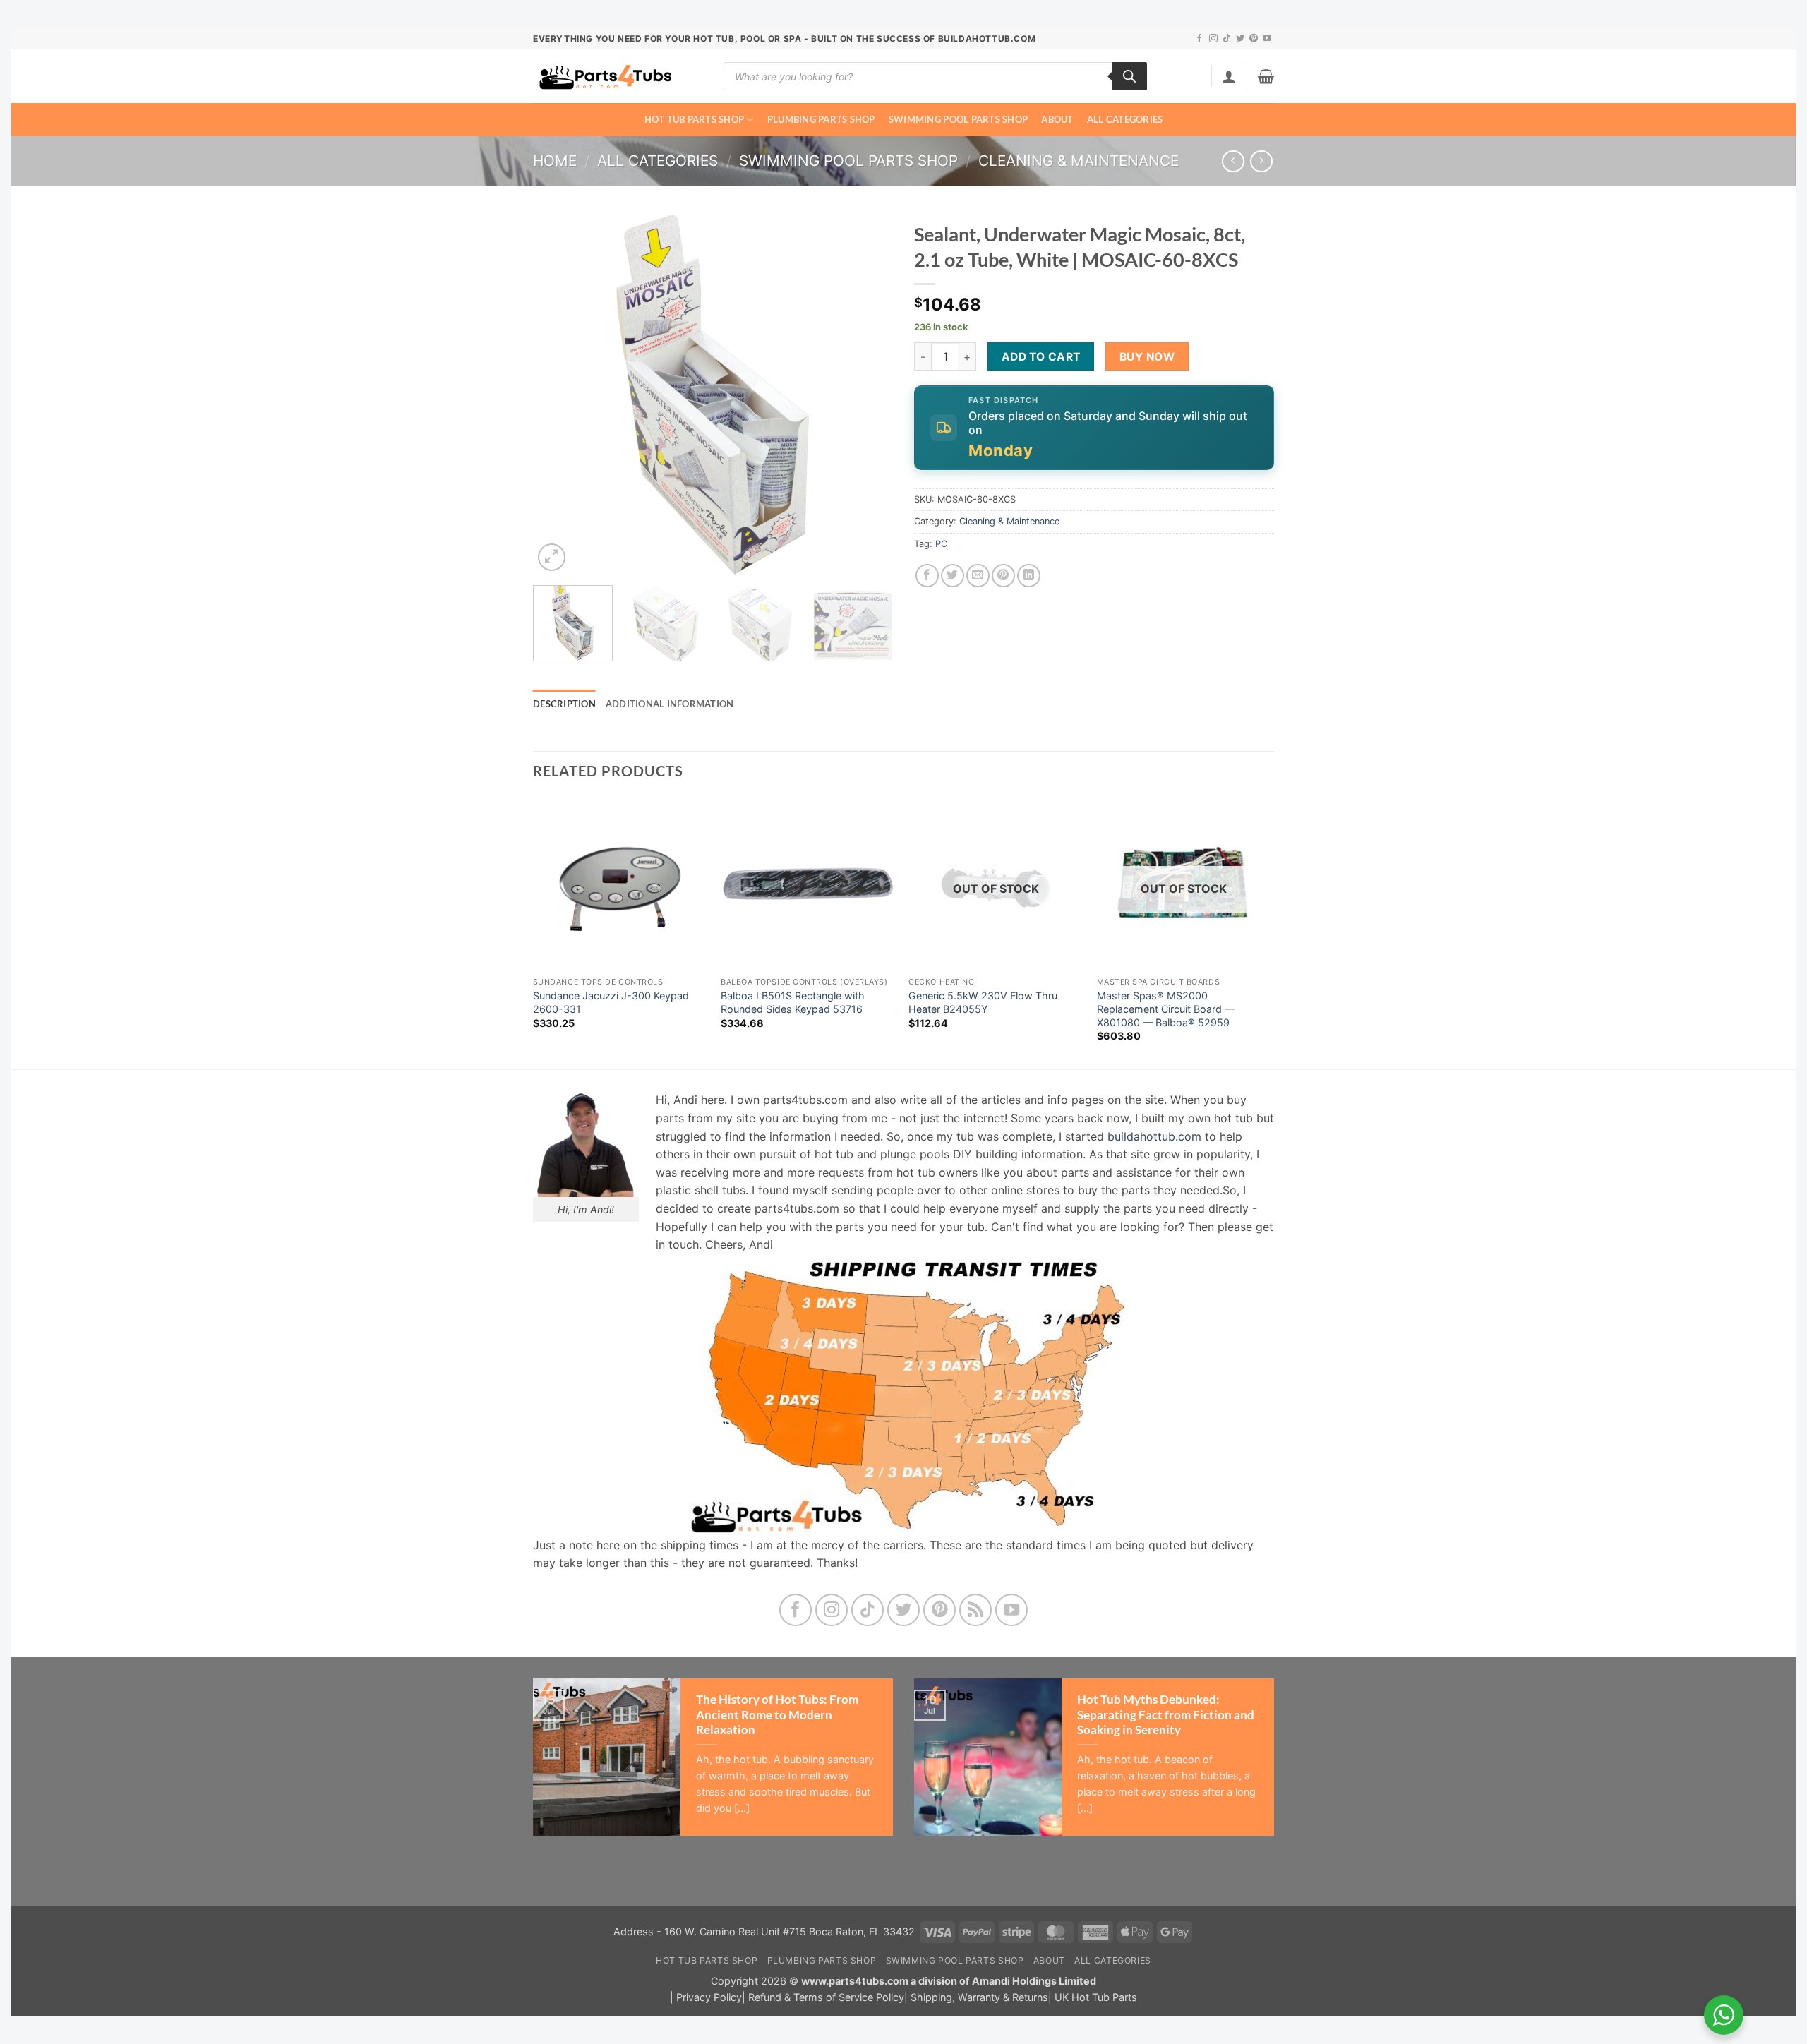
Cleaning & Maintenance (1079, 161)
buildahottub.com (1154, 1136)
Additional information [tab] (670, 704)
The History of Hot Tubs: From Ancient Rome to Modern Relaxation (777, 1715)
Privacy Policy (709, 1997)
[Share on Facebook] (927, 576)
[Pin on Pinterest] (1003, 576)
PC (941, 544)
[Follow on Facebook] (1199, 39)
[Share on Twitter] (953, 576)
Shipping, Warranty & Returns (979, 1997)
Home (555, 161)
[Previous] (558, 395)
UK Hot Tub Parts (1096, 1997)
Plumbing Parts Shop (821, 119)
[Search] (1129, 76)
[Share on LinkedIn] (1029, 576)
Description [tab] (564, 704)
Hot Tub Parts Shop (695, 119)
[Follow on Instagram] (1213, 39)
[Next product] (1233, 161)
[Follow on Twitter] (1240, 39)
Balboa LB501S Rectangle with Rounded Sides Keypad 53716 (793, 1002)
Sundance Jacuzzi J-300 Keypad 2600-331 (611, 1002)
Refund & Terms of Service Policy (826, 1997)
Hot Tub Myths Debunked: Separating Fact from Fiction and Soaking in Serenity (1166, 1715)
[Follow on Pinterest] (1254, 39)
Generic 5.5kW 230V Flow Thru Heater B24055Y (983, 1002)
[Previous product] (1261, 161)
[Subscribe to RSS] (976, 1610)
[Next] (868, 395)
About (1057, 119)
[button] (1229, 76)
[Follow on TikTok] (1227, 39)
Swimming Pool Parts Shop (958, 119)
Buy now (1147, 357)
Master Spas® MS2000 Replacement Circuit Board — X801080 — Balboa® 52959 (1166, 1009)
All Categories (1125, 119)
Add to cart (1041, 357)
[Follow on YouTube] (1267, 39)
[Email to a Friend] (978, 576)
